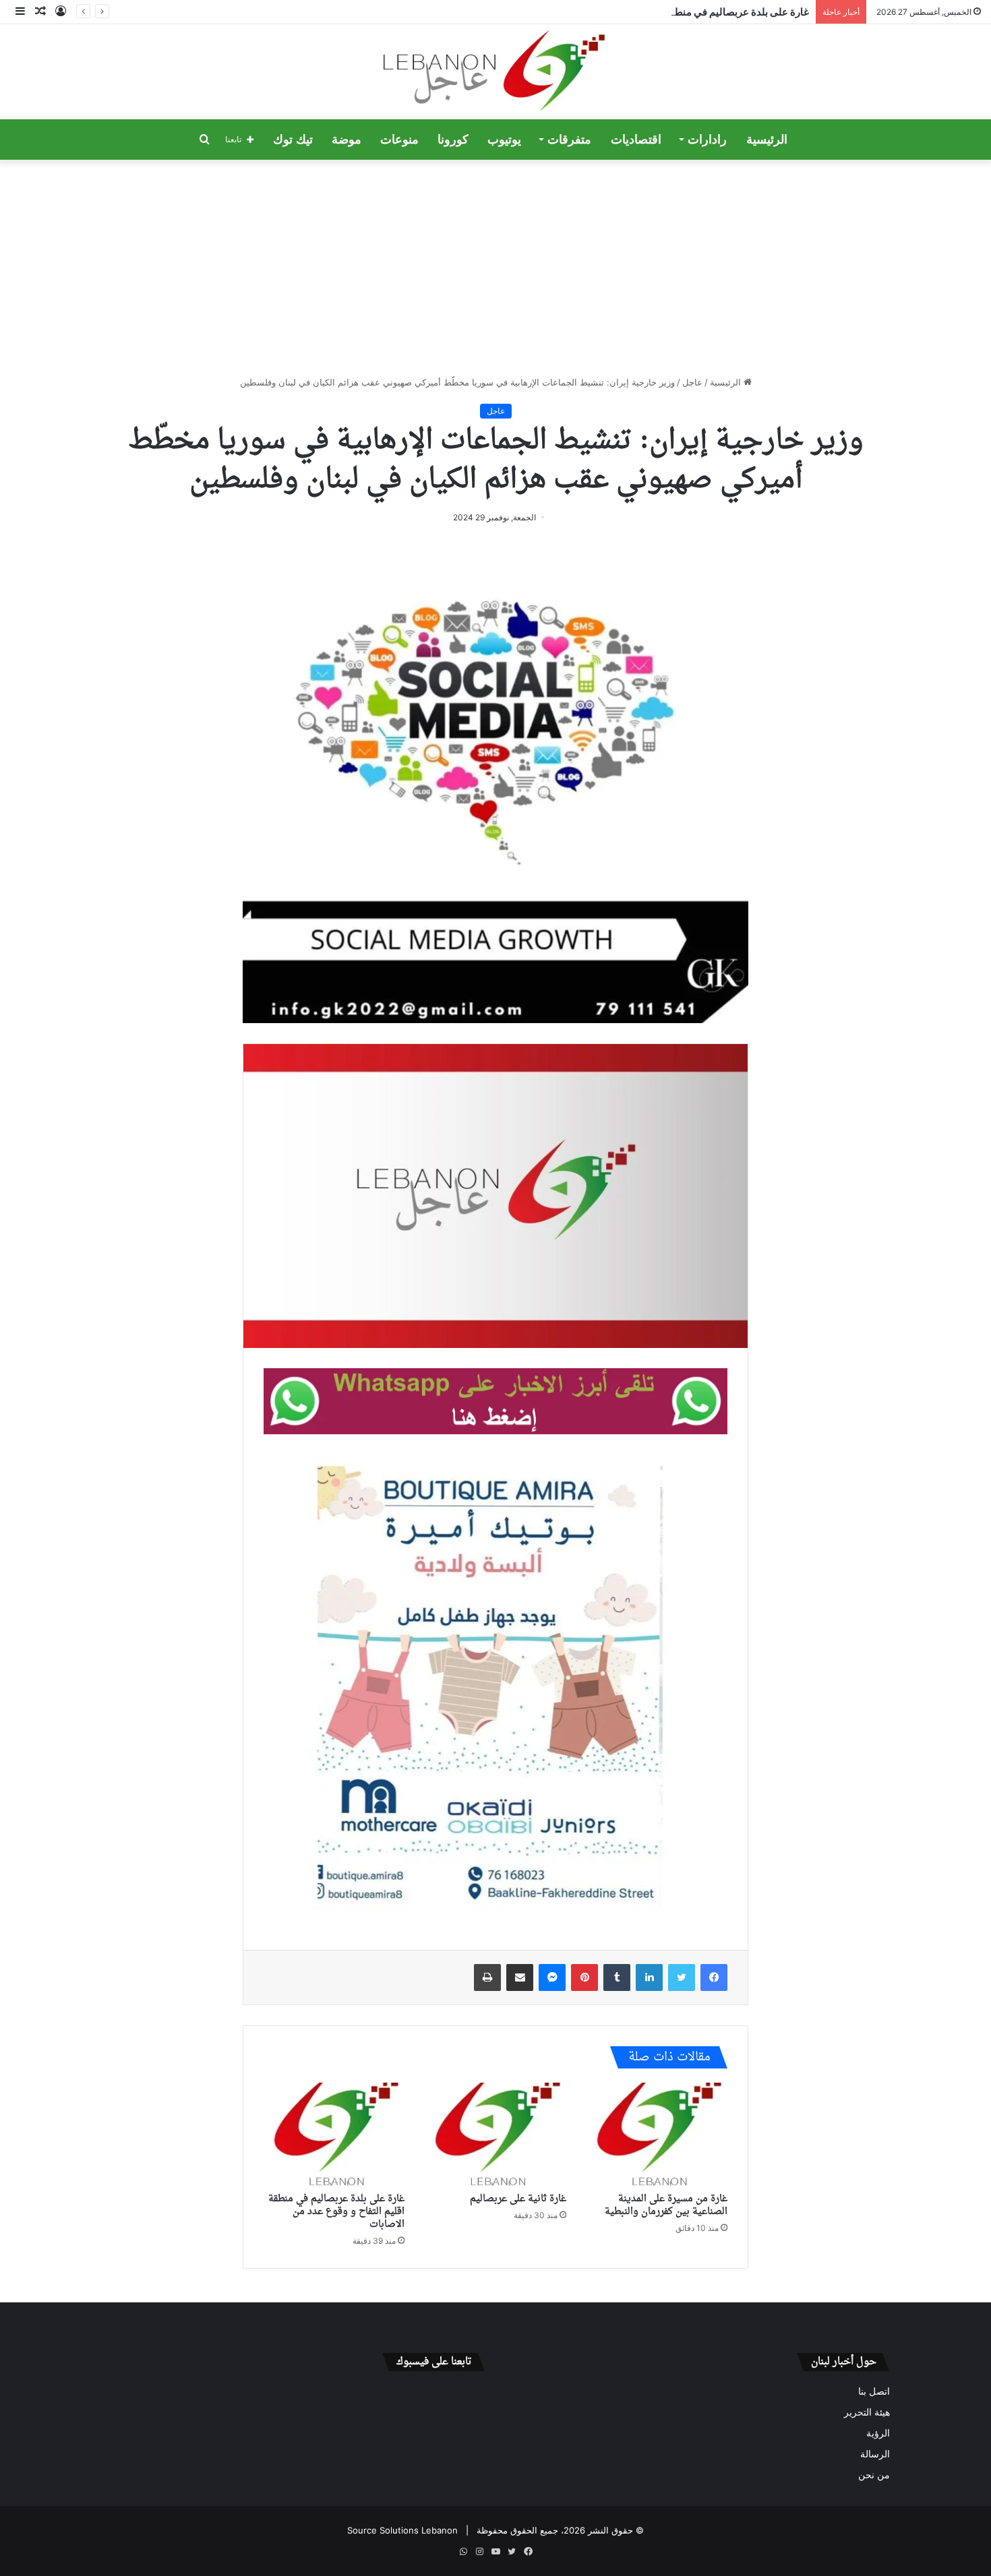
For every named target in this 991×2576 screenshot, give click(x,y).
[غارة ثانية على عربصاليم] (495, 2135)
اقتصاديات (636, 140)
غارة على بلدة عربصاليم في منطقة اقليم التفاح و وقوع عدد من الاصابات (661, 12)
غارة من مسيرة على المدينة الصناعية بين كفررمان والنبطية (666, 2205)
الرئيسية (767, 140)
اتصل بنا (874, 2391)
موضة (347, 140)
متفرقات (569, 140)
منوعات (399, 140)
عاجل (692, 382)
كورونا (453, 140)
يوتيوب (504, 140)
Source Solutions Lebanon (402, 2530)
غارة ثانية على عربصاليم (518, 2199)
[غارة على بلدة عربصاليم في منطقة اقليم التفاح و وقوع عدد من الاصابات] (334, 2135)
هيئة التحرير (867, 2412)
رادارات (707, 140)
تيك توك (293, 140)
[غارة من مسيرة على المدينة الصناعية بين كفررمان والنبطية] (657, 2135)
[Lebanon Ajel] (496, 72)
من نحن (874, 2475)
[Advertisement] (495, 268)
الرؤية (878, 2433)
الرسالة (875, 2454)
